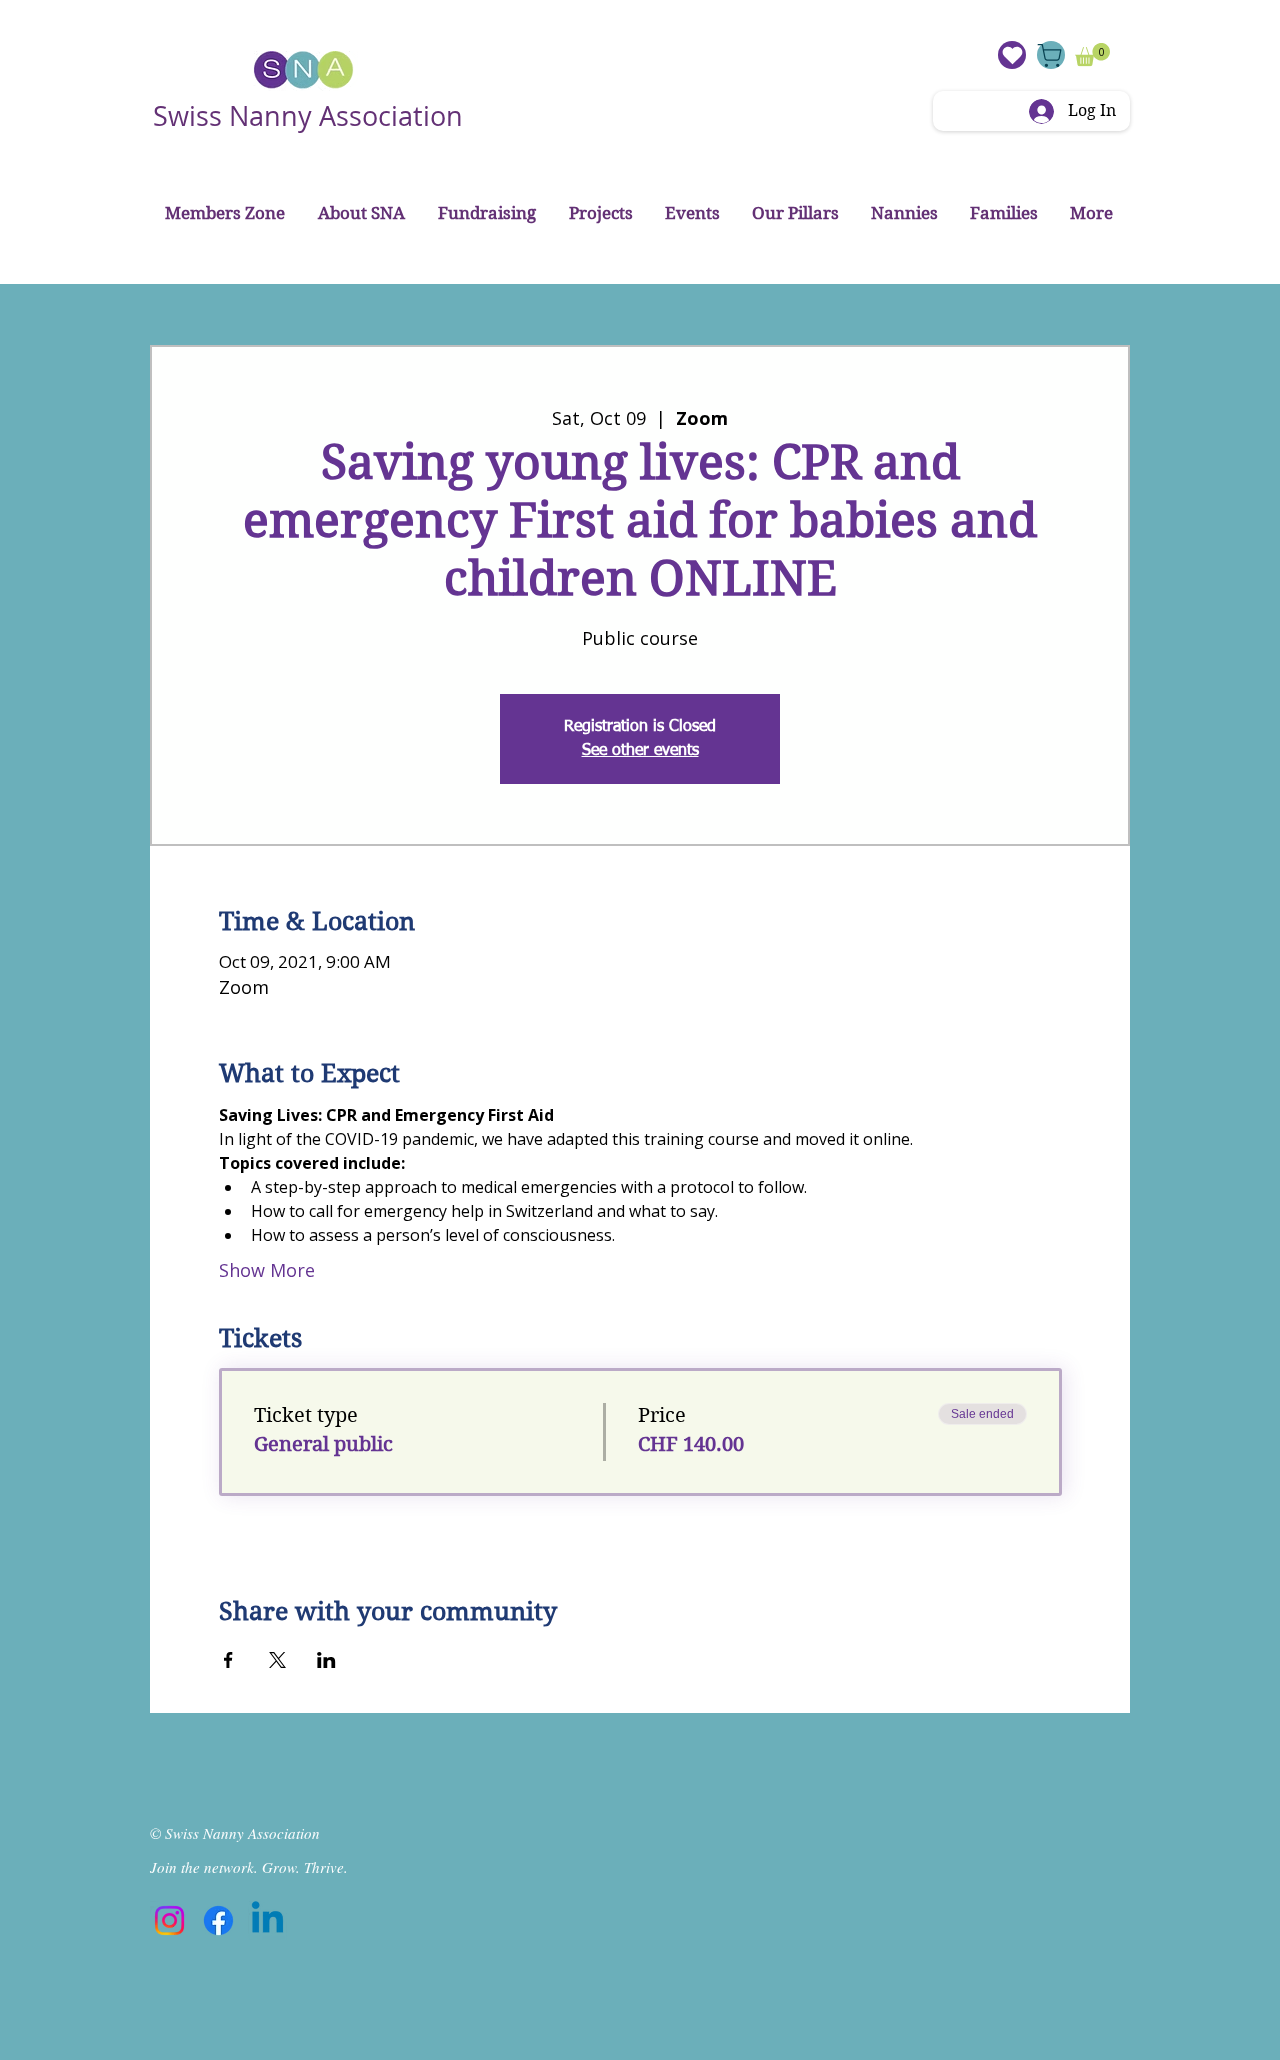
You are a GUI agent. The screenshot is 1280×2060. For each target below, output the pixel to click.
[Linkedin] (267, 1920)
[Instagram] (169, 1920)
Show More (267, 1270)
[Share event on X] (277, 1660)
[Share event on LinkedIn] (326, 1660)
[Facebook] (218, 1920)
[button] (1092, 54)
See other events (640, 751)
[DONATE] (1012, 55)
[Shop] (1051, 55)
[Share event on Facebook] (228, 1660)
